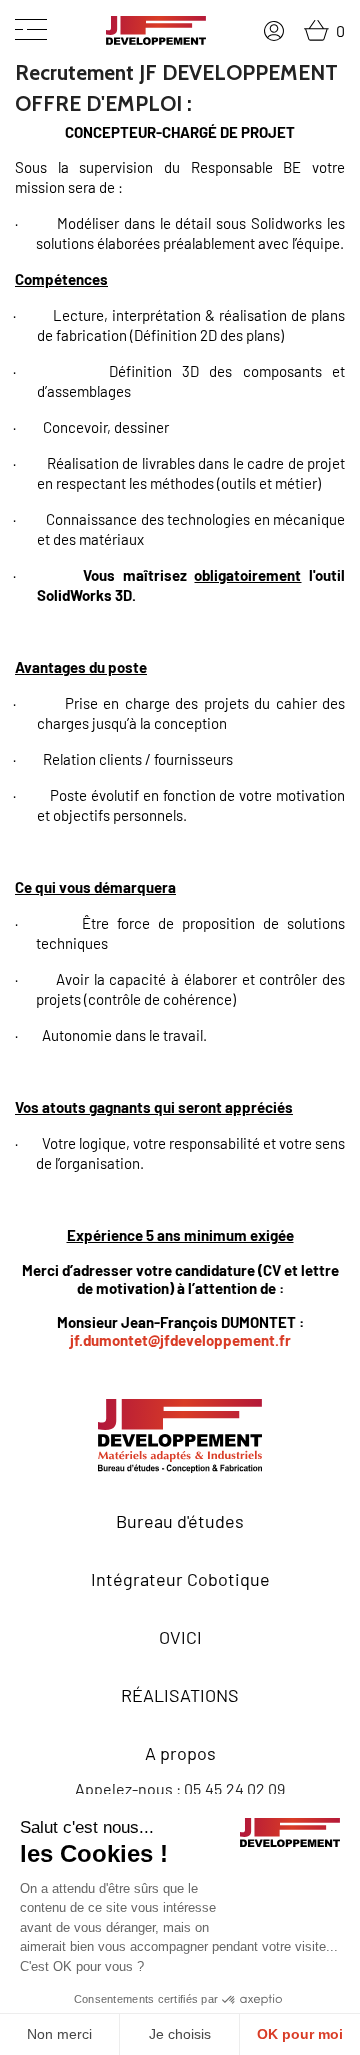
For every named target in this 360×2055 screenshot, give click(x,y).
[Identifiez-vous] (274, 31)
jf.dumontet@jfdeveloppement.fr (180, 1340)
